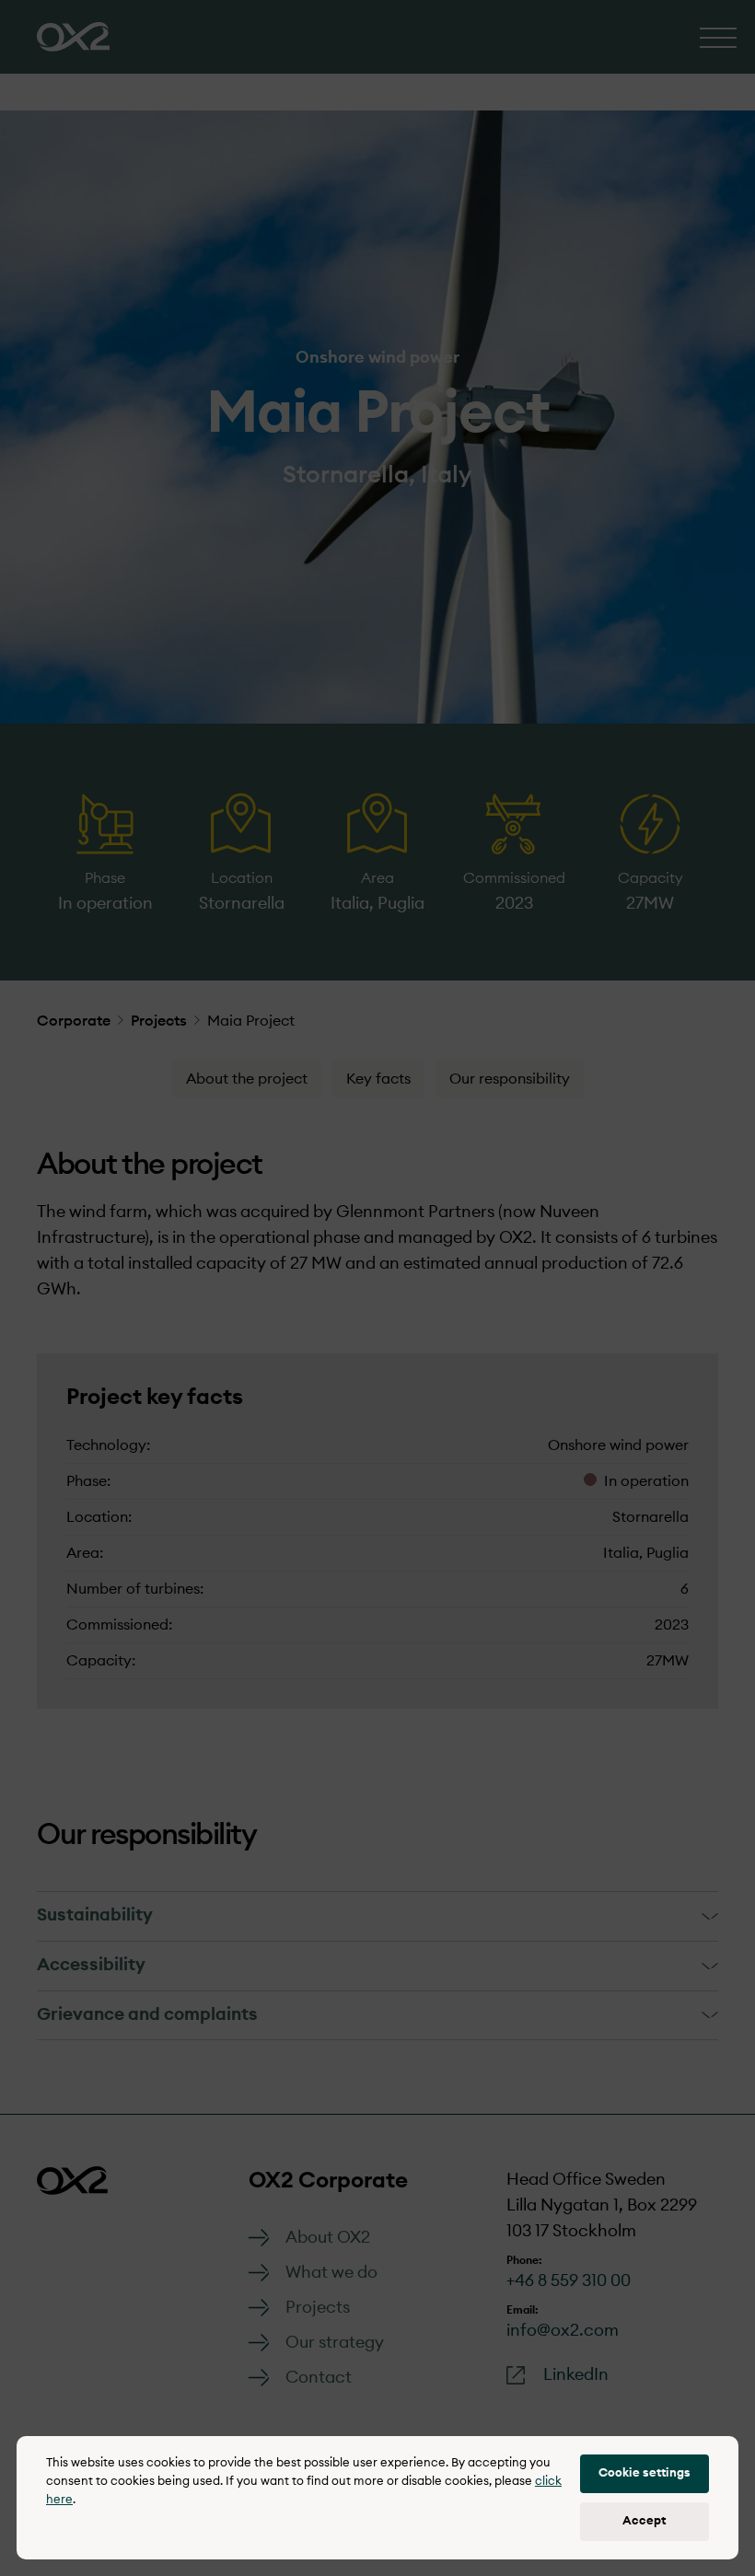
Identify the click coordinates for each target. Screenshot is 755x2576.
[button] (645, 2474)
